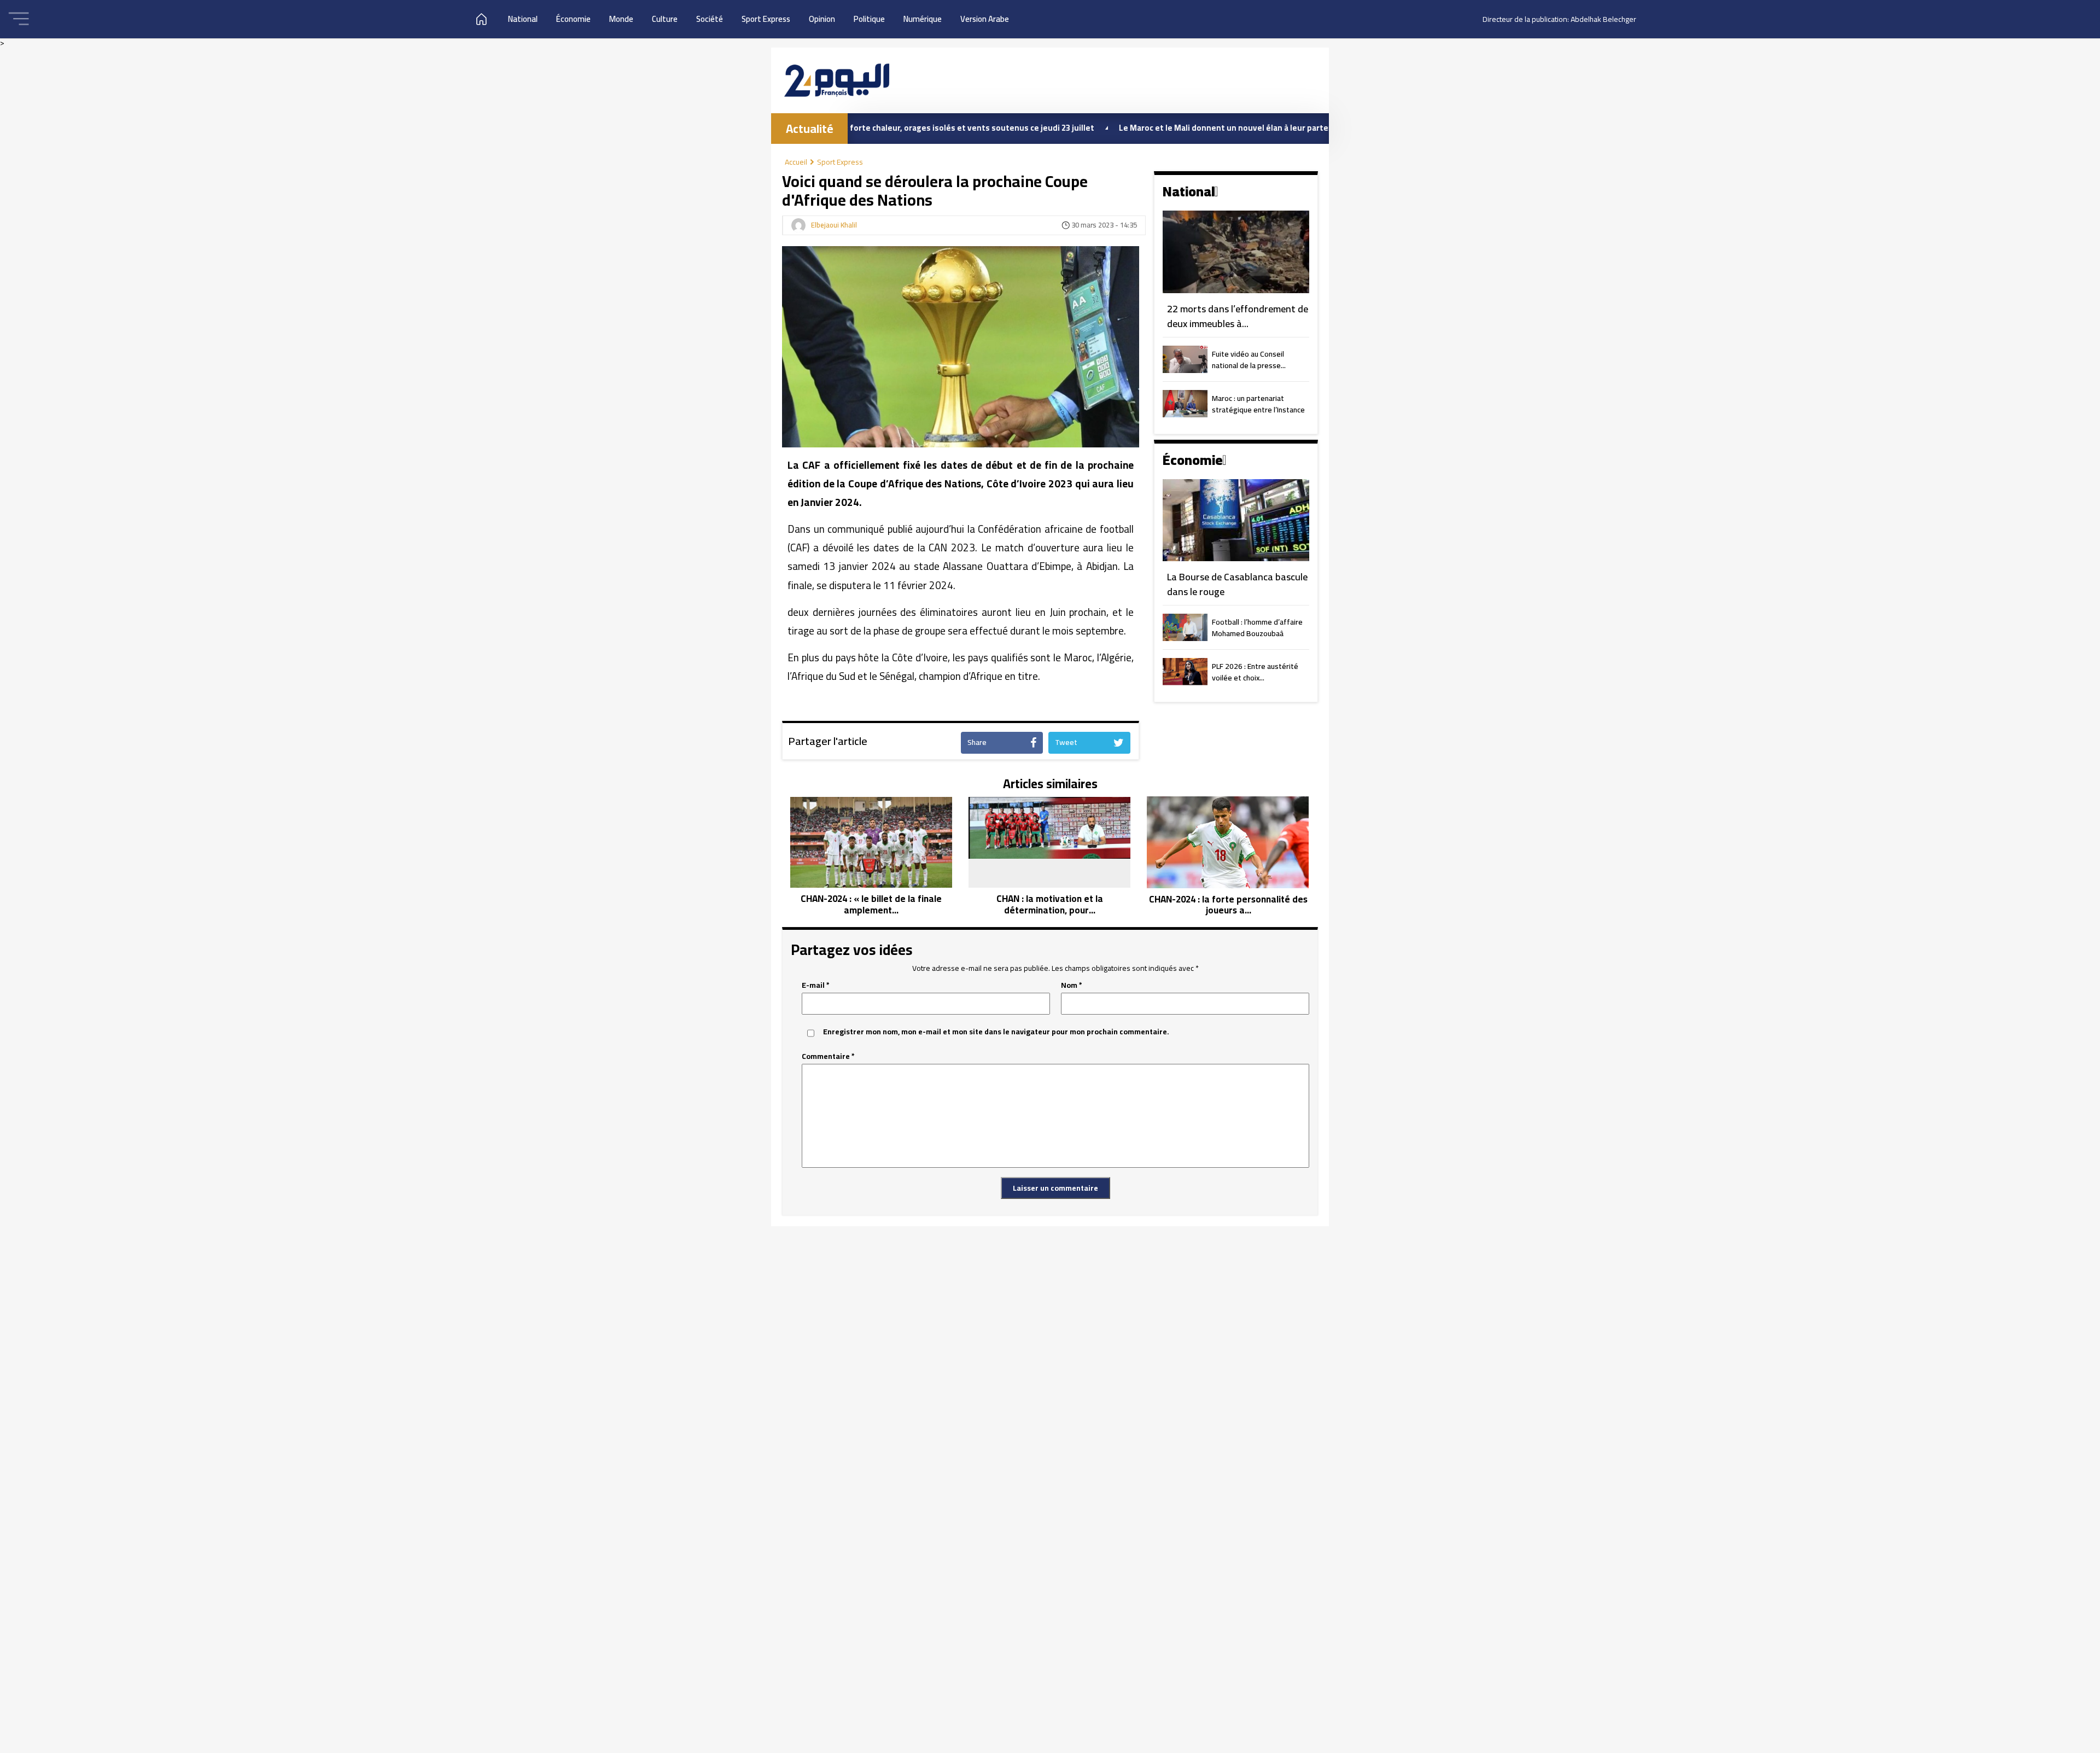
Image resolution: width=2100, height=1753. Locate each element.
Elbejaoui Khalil (834, 225)
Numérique (923, 19)
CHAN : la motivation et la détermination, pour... (1050, 904)
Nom (1072, 985)
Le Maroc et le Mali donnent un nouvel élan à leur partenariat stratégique (1164, 128)
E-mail (816, 985)
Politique (869, 19)
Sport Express (766, 19)
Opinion (822, 19)
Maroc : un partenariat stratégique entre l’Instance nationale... (1258, 405)
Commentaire (828, 1056)
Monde (621, 19)
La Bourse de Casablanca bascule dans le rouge (1237, 584)
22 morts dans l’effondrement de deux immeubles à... (1238, 316)
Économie (573, 19)
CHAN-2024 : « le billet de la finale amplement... (871, 904)
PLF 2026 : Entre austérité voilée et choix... (1255, 673)
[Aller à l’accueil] (837, 80)
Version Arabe (985, 19)
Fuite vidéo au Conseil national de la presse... (1249, 360)
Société (710, 19)
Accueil (796, 162)
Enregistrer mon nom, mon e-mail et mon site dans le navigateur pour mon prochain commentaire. (996, 1032)
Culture (665, 19)
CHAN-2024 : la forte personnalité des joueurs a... (1228, 905)
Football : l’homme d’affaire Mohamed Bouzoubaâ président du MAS (1257, 628)
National (523, 19)
